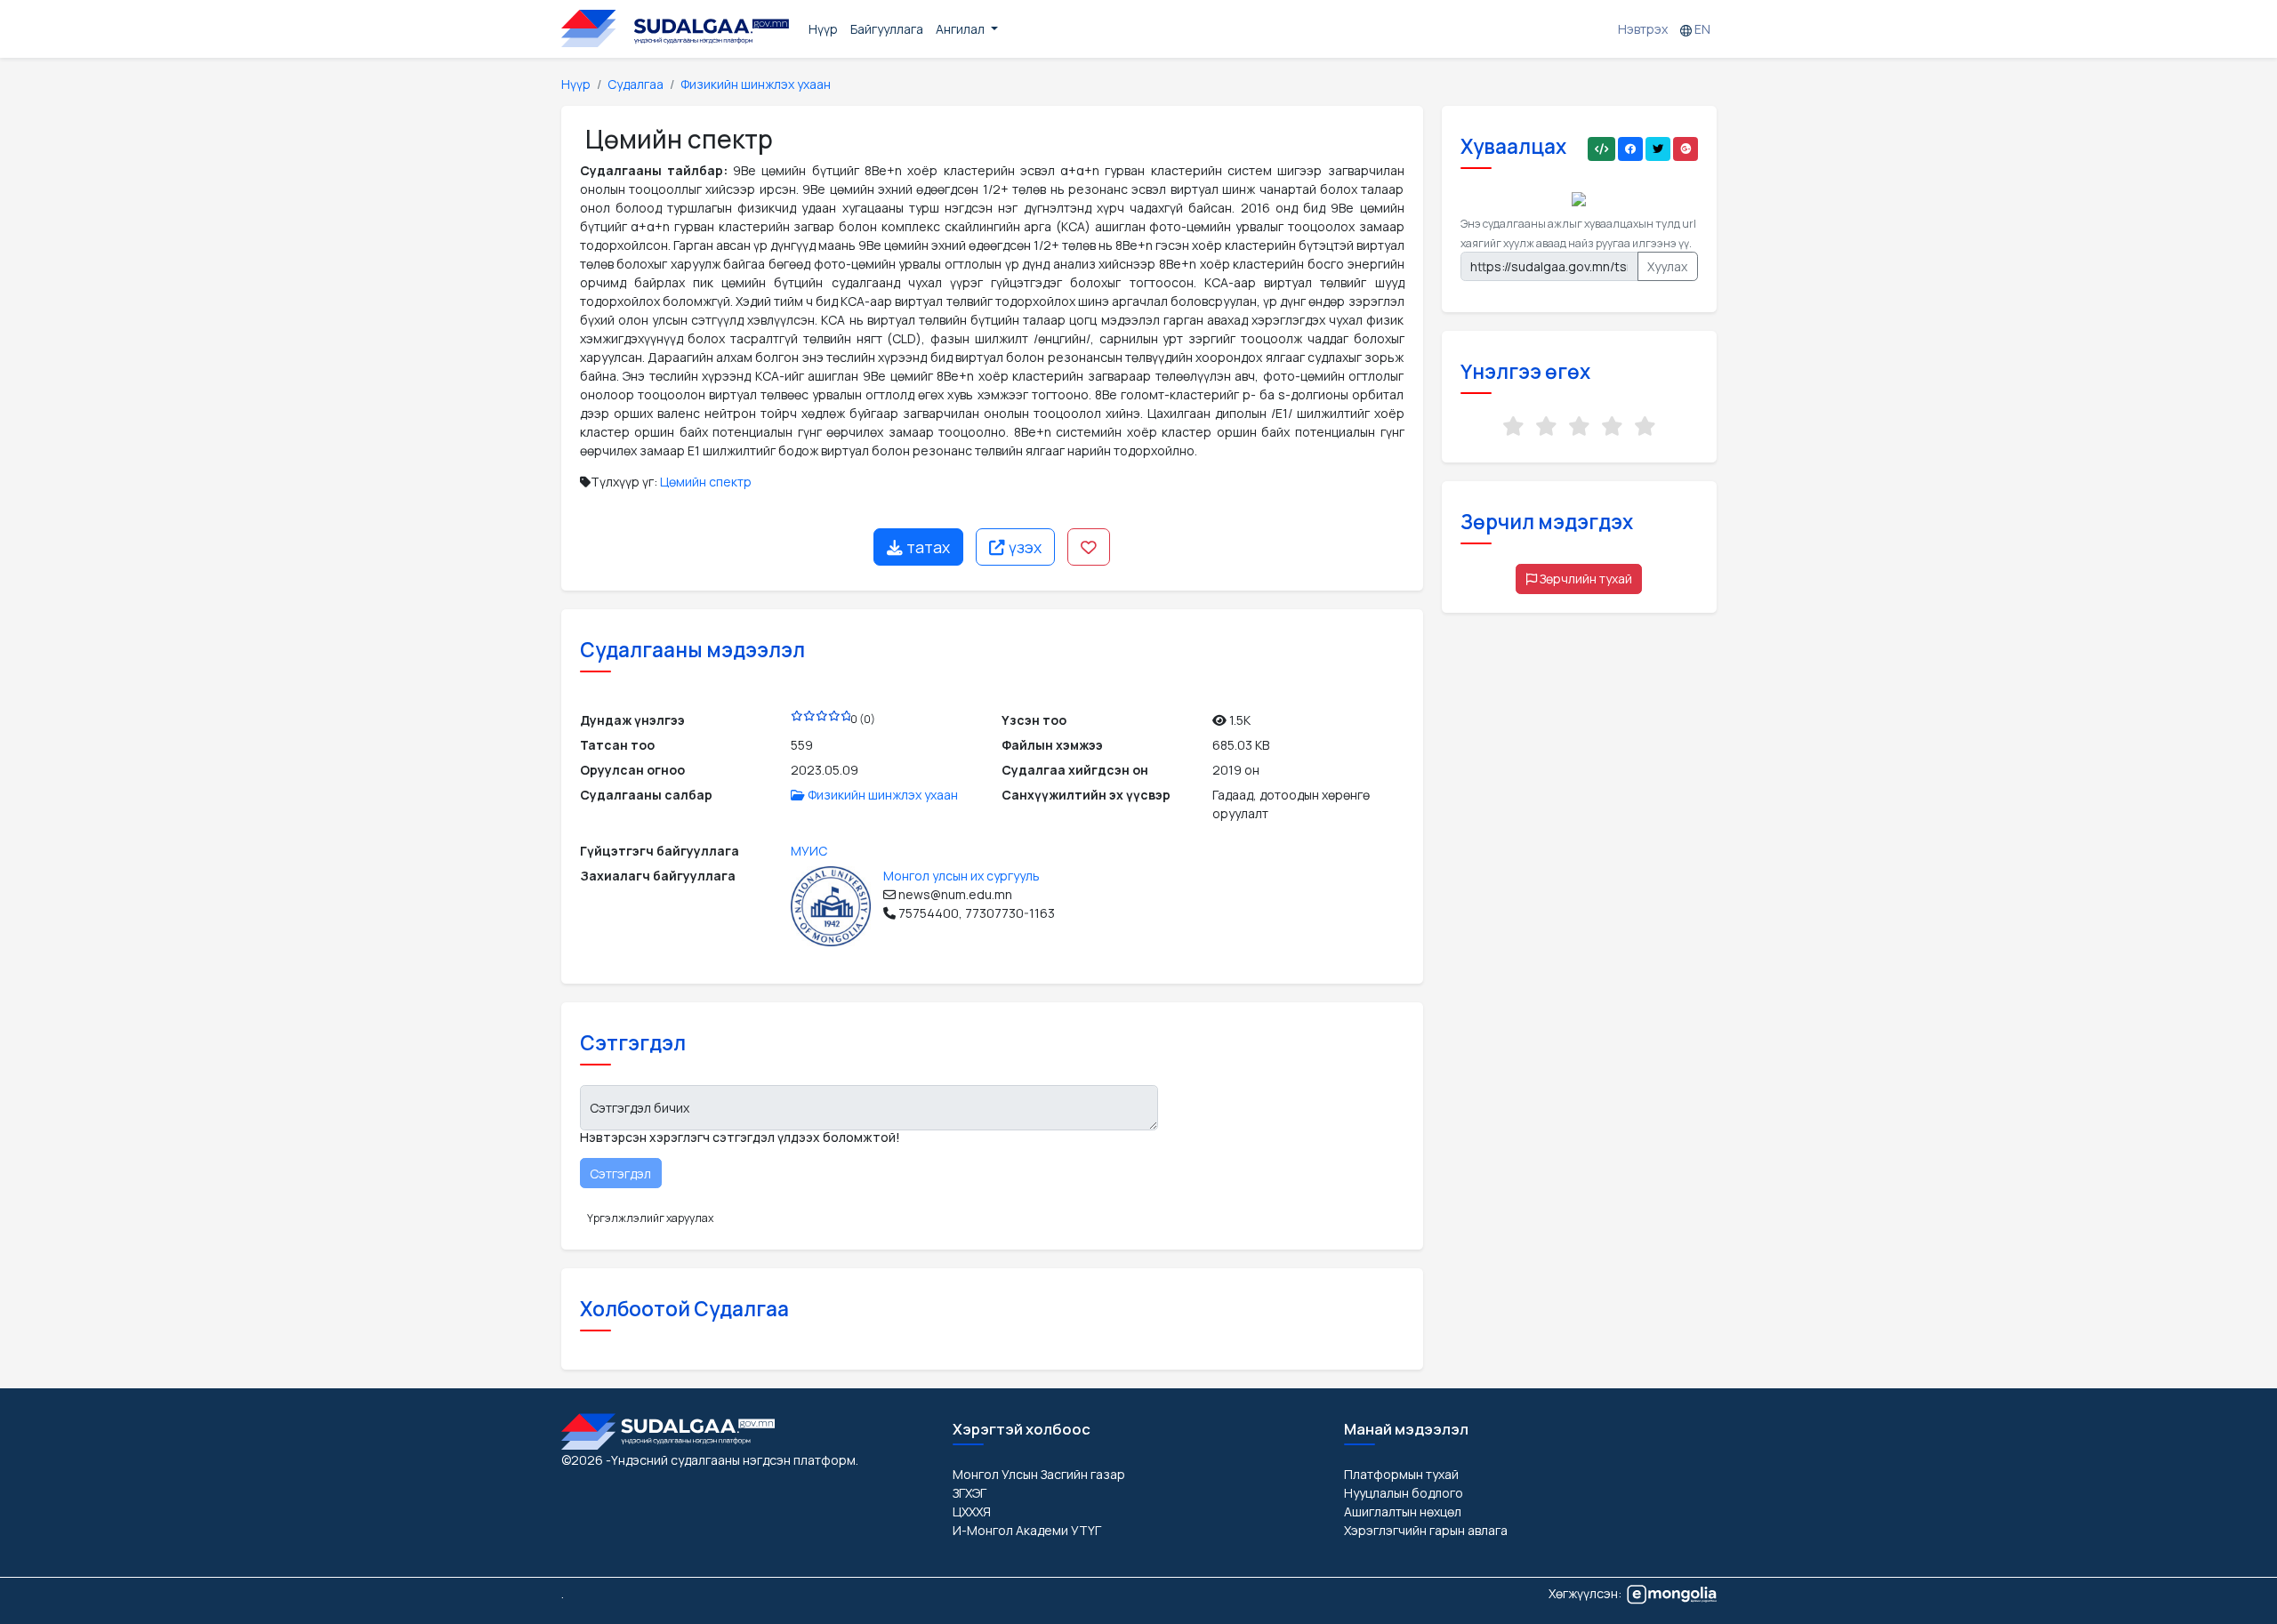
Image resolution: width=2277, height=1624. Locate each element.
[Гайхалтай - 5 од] (1645, 426)
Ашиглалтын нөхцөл (1403, 1511)
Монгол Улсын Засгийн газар (1039, 1474)
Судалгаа (636, 84)
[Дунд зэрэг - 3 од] (1579, 426)
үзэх (1023, 547)
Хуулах (1667, 266)
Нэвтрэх (1643, 29)
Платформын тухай (1401, 1474)
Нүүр (823, 29)
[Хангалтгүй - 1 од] (1513, 426)
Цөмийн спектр (706, 482)
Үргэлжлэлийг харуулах (650, 1218)
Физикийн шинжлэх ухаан (756, 84)
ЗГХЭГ (970, 1493)
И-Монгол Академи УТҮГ (1027, 1530)
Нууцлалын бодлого (1404, 1493)
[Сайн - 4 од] (1612, 426)
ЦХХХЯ (972, 1511)
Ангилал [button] (961, 29)
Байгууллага (887, 29)
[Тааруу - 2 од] (1546, 426)
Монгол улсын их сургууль (961, 876)
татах (926, 547)
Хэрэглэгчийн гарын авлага (1426, 1530)
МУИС (809, 851)
